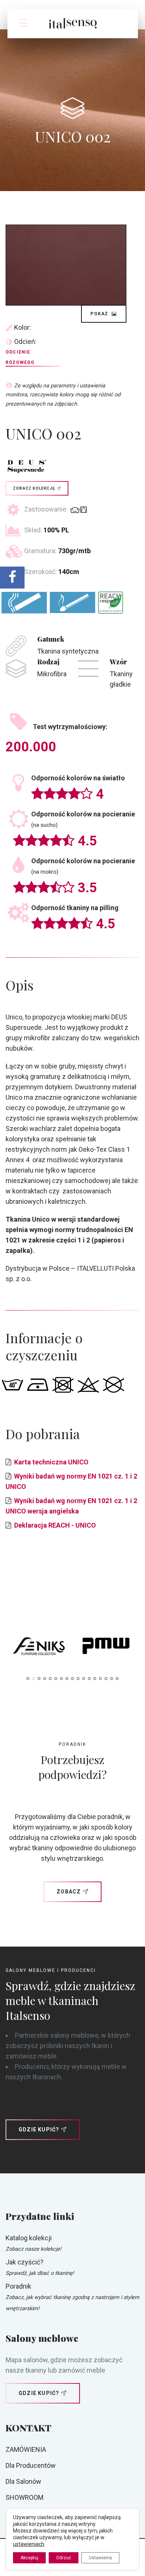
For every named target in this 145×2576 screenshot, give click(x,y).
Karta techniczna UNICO (51, 1462)
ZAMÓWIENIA (26, 2449)
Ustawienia (100, 2558)
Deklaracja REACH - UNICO (55, 1525)
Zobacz (69, 1892)
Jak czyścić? (25, 2262)
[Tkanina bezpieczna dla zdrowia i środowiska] (111, 603)
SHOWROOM (25, 2497)
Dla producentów (31, 2465)
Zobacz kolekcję (34, 488)
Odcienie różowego (20, 357)
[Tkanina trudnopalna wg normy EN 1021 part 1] (24, 602)
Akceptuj (29, 2558)
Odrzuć (64, 2558)
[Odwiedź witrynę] (39, 1648)
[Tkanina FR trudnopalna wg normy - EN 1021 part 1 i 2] (72, 602)
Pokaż (100, 314)
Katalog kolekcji (29, 2238)
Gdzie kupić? (39, 2130)
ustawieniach (29, 2544)
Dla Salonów (23, 2481)
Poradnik (18, 2286)
